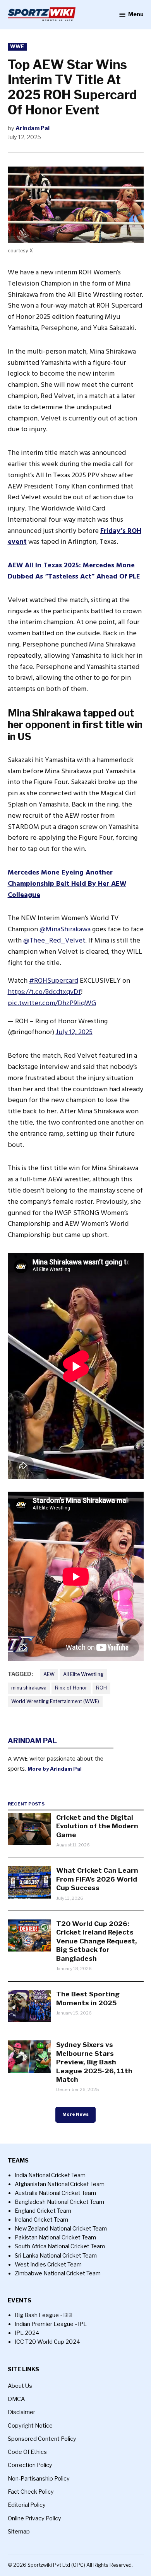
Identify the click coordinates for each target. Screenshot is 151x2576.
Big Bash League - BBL (45, 2315)
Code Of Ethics (27, 2452)
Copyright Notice (30, 2426)
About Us (20, 2386)
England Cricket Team (43, 2211)
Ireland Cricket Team (41, 2220)
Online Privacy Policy (34, 2518)
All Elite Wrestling (83, 1674)
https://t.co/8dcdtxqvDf (44, 992)
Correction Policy (30, 2465)
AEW (49, 1674)
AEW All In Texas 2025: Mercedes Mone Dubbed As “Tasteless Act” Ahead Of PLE (74, 571)
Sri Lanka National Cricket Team (56, 2256)
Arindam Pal (33, 128)
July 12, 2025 (74, 1032)
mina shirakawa (29, 1688)
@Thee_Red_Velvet (54, 940)
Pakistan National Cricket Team (55, 2237)
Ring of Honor (71, 1688)
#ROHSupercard (54, 981)
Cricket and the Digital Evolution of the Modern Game (97, 1826)
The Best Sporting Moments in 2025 (88, 1998)
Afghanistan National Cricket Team (60, 2184)
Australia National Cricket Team (55, 2193)
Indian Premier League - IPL (51, 2324)
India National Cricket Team (50, 2175)
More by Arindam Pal (55, 1769)
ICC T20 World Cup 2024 (47, 2342)
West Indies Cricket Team (48, 2265)
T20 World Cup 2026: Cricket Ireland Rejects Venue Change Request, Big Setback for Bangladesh (96, 1941)
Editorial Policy (27, 2505)
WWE (17, 47)
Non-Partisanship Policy (39, 2479)
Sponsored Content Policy (42, 2439)
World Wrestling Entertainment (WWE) (55, 1701)
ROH (101, 1688)
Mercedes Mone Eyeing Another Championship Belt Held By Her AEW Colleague (67, 884)
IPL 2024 (27, 2333)
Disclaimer (21, 2412)
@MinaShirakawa (65, 929)
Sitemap (19, 2532)
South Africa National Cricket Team (60, 2246)
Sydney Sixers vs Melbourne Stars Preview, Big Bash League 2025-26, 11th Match (94, 2062)
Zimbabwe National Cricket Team (58, 2273)
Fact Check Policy (31, 2492)
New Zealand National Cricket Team (61, 2229)
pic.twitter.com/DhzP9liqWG (52, 1003)
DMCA (16, 2399)
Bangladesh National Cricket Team (59, 2202)
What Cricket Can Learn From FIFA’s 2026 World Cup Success (97, 1879)
